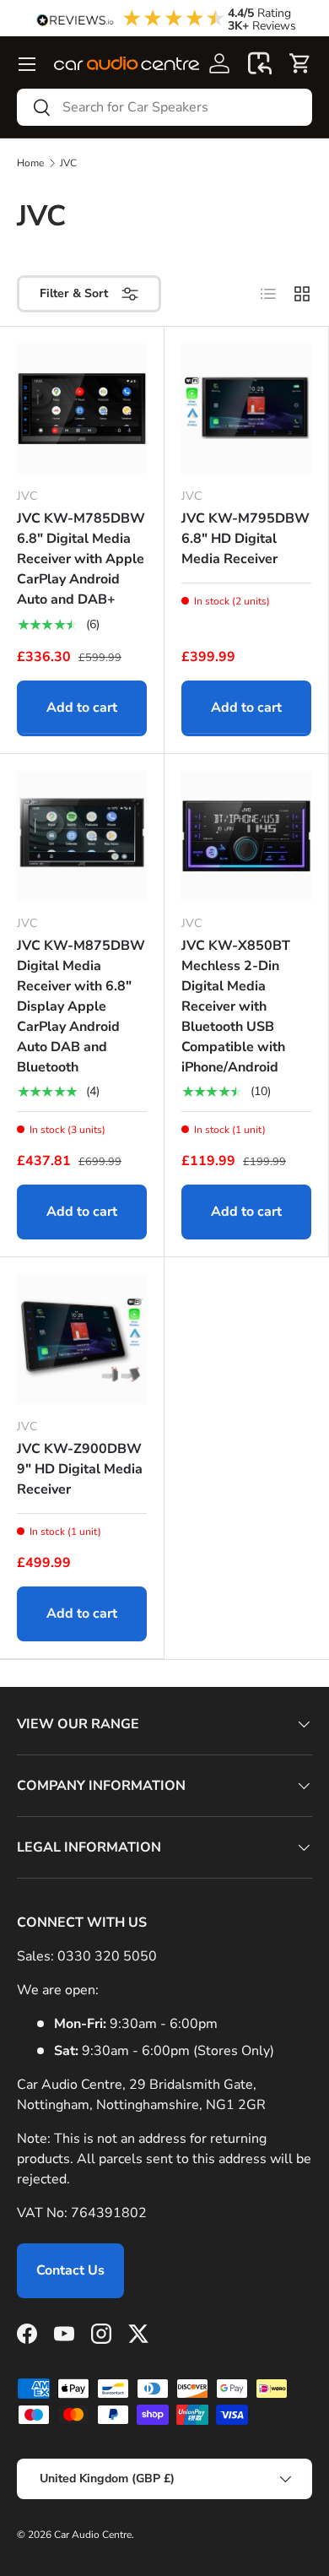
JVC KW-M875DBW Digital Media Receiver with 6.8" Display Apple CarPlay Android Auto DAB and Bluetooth (81, 1006)
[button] (260, 63)
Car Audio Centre (93, 2535)
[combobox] (164, 107)
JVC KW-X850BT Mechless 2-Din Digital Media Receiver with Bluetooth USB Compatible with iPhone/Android (236, 1006)
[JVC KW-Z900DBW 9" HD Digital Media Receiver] (82, 1339)
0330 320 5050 (107, 1956)
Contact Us (70, 2270)
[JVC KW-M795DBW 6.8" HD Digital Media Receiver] (246, 409)
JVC (68, 163)
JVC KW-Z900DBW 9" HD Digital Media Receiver (80, 1469)
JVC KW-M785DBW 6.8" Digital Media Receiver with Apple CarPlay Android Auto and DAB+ (81, 559)
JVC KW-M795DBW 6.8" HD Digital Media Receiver (245, 539)
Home (30, 163)
